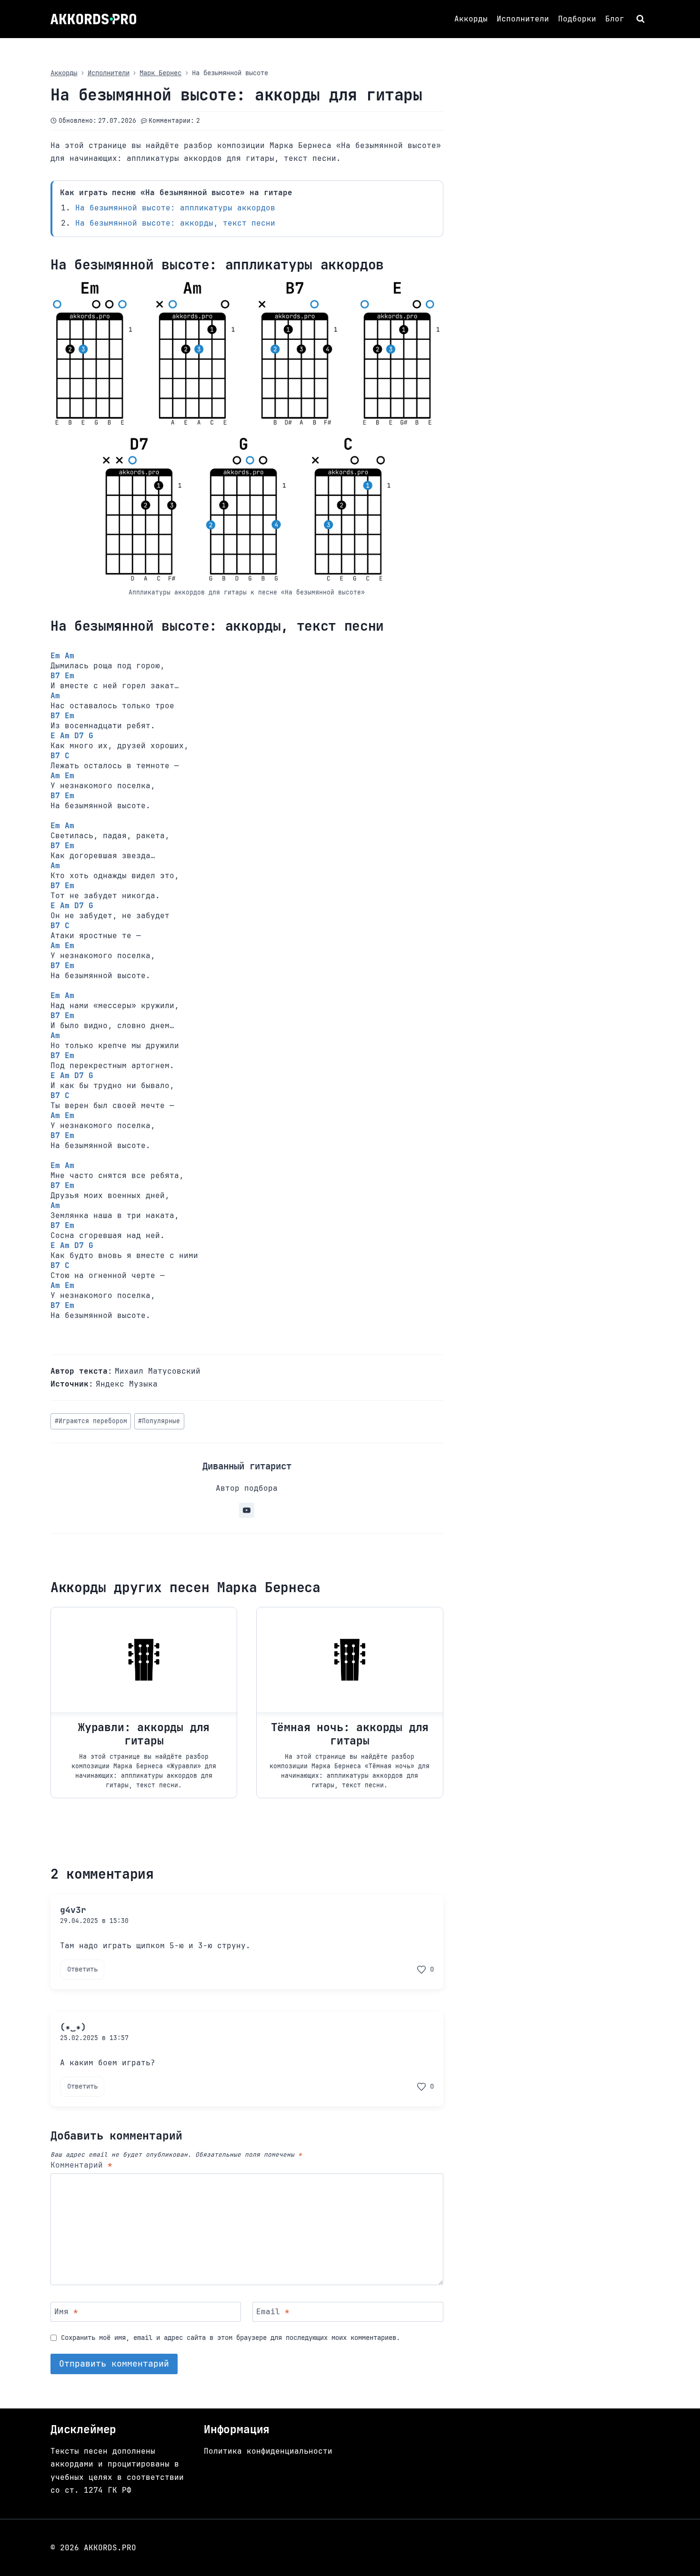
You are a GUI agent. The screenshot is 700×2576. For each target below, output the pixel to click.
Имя (66, 2312)
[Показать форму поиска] (642, 19)
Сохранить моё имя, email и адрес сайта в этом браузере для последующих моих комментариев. (230, 2338)
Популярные (159, 1421)
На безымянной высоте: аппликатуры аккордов (175, 208)
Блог (615, 19)
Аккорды (471, 19)
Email (273, 2312)
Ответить (82, 1969)
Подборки (577, 19)
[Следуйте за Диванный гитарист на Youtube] (247, 1510)
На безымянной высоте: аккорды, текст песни (175, 223)
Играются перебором (91, 1421)
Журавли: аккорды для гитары (144, 1734)
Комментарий (81, 2165)
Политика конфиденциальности (268, 2451)
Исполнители (523, 19)
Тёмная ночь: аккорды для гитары (350, 1734)
